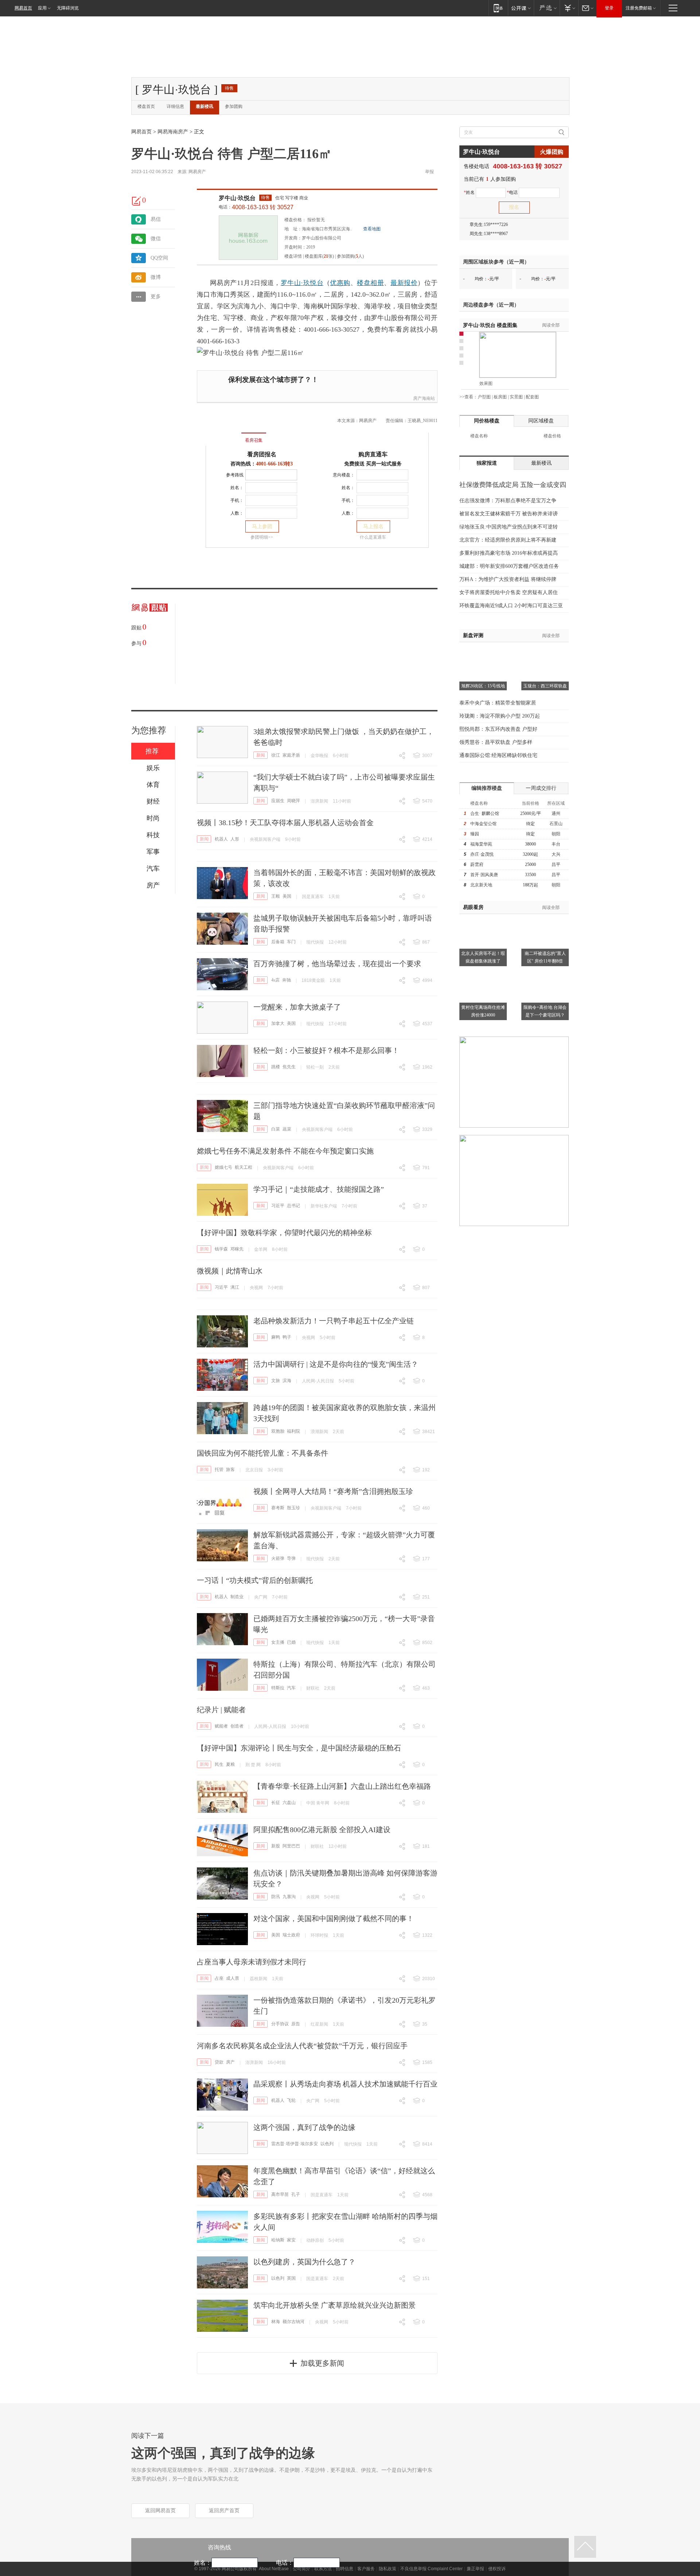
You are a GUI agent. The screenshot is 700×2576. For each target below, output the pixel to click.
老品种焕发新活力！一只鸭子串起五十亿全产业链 (334, 1321)
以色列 (327, 2144)
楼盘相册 (370, 283)
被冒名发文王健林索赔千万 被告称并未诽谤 (509, 514)
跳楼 (276, 1067)
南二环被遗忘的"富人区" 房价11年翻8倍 (545, 957)
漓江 (235, 1287)
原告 (296, 2024)
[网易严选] (547, 8)
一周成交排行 (541, 788)
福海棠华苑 (481, 844)
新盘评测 (473, 635)
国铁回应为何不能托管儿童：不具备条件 (262, 1453)
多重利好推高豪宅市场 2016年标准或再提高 (509, 553)
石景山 (556, 824)
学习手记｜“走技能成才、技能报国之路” (319, 1189)
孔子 (296, 2194)
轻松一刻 (315, 1067)
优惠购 (340, 283)
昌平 (556, 864)
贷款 (219, 2062)
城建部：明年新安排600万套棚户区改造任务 (509, 566)
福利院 (293, 1431)
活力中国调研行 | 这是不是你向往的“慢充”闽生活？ (336, 1364)
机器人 (221, 839)
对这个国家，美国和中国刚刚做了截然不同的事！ (334, 1919)
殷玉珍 (293, 1508)
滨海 (287, 1381)
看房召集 (254, 440)
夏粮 (230, 1764)
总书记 (293, 1206)
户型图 (484, 397)
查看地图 (372, 229)
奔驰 (287, 980)
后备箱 (278, 942)
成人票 (233, 1978)
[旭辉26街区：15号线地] (483, 651)
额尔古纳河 (293, 2322)
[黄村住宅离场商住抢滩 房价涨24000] (483, 972)
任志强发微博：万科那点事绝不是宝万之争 (508, 501)
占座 (219, 1978)
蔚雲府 (477, 864)
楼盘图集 (490, 325)
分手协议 (280, 2024)
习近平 (278, 1206)
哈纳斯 (278, 2240)
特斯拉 (278, 1688)
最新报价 (404, 283)
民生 (219, 1764)
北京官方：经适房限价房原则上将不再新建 (508, 540)
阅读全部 (551, 325)
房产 (230, 2062)
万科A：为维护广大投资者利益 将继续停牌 (508, 579)
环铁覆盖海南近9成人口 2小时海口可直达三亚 (511, 606)
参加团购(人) (350, 256)
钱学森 (221, 1249)
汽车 (291, 1688)
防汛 (276, 1897)
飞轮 (291, 2100)
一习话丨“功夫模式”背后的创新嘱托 (255, 1580)
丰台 (556, 844)
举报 (429, 172)
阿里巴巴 (291, 1846)
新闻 (261, 755)
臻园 (475, 834)
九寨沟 (289, 1897)
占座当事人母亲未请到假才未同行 (252, 1962)
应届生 (278, 801)
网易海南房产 (173, 132)
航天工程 (244, 1167)
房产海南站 (424, 398)
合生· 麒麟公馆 (485, 813)
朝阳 (556, 834)
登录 (609, 8)
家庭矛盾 (291, 755)
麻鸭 (276, 1337)
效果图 (486, 383)
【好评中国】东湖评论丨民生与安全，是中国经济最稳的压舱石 (299, 1748)
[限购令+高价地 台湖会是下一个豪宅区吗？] (545, 972)
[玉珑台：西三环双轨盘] (545, 651)
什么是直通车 (373, 537)
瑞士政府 (291, 1935)
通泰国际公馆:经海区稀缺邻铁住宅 (498, 755)
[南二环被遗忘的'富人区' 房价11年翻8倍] (545, 918)
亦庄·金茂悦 (482, 854)
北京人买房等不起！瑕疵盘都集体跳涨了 (483, 957)
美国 (287, 896)
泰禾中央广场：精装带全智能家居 (498, 703)
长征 (276, 1803)
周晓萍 (293, 801)
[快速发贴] (137, 201)
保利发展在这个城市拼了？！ (273, 380)
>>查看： (468, 397)
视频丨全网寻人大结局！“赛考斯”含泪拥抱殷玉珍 (333, 1491)
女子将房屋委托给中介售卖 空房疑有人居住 (509, 592)
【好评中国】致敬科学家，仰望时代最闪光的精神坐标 (284, 1233)
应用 (42, 8)
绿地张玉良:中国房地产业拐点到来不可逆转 (509, 527)
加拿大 (278, 1023)
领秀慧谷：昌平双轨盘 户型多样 (496, 742)
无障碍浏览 (68, 8)
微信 (156, 239)
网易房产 (197, 172)
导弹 (291, 1558)
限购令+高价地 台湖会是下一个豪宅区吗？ (545, 1011)
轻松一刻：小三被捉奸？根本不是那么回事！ (326, 1050)
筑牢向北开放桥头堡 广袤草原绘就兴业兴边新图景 (335, 2305)
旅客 (230, 1470)
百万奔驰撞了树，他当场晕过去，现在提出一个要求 (337, 964)
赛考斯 (278, 1508)
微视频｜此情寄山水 (230, 1271)
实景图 (516, 397)
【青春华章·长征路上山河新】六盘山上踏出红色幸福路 (342, 1786)
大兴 (556, 854)
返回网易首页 (160, 2511)
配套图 (532, 397)
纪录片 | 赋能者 (221, 1710)
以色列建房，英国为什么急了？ (304, 2262)
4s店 (275, 980)
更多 (156, 296)
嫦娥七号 (223, 1167)
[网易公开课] (521, 8)
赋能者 (221, 1726)
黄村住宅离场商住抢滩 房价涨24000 (483, 1011)
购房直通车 (373, 454)
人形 (235, 839)
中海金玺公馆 (483, 824)
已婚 (291, 1642)
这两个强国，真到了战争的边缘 (304, 2127)
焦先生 (289, 1067)
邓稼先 (237, 1249)
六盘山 (289, 1803)
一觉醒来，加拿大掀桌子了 (297, 1007)
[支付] (569, 8)
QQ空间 (159, 258)
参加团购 (234, 106)
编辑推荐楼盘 (487, 788)
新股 (276, 1846)
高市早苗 (280, 2194)
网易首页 (23, 8)
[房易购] (224, 435)
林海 (276, 2322)
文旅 (276, 1381)
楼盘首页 (146, 106)
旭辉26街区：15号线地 (483, 686)
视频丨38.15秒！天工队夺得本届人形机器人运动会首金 (285, 823)
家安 (291, 2240)
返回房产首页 (224, 2511)
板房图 (500, 397)
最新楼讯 (205, 106)
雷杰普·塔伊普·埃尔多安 (295, 2144)
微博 (156, 277)
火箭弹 (278, 1558)
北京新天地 (481, 885)
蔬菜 (287, 1129)
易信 (156, 219)
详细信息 (175, 106)
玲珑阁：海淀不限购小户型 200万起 (500, 716)
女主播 (278, 1642)
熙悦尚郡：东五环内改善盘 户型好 (498, 729)
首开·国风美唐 (484, 875)
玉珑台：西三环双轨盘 (545, 686)
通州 (556, 813)
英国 (291, 2278)
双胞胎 (278, 1431)
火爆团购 (552, 152)
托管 (219, 1470)
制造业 (237, 1597)
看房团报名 (262, 454)
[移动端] (498, 8)
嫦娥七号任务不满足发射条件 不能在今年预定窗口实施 (285, 1151)
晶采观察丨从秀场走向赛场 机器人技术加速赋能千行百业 (345, 2084)
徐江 (276, 755)
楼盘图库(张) (319, 256)
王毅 (276, 896)
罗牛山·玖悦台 (237, 198)
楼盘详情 (293, 256)
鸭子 (287, 1337)
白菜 (276, 1129)
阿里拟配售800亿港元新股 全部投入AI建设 (322, 1830)
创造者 (237, 1726)
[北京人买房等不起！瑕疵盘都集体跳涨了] (483, 918)
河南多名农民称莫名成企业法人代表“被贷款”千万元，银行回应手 (302, 2046)
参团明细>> (262, 537)
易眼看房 (473, 907)
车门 (291, 942)
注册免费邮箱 (639, 8)
